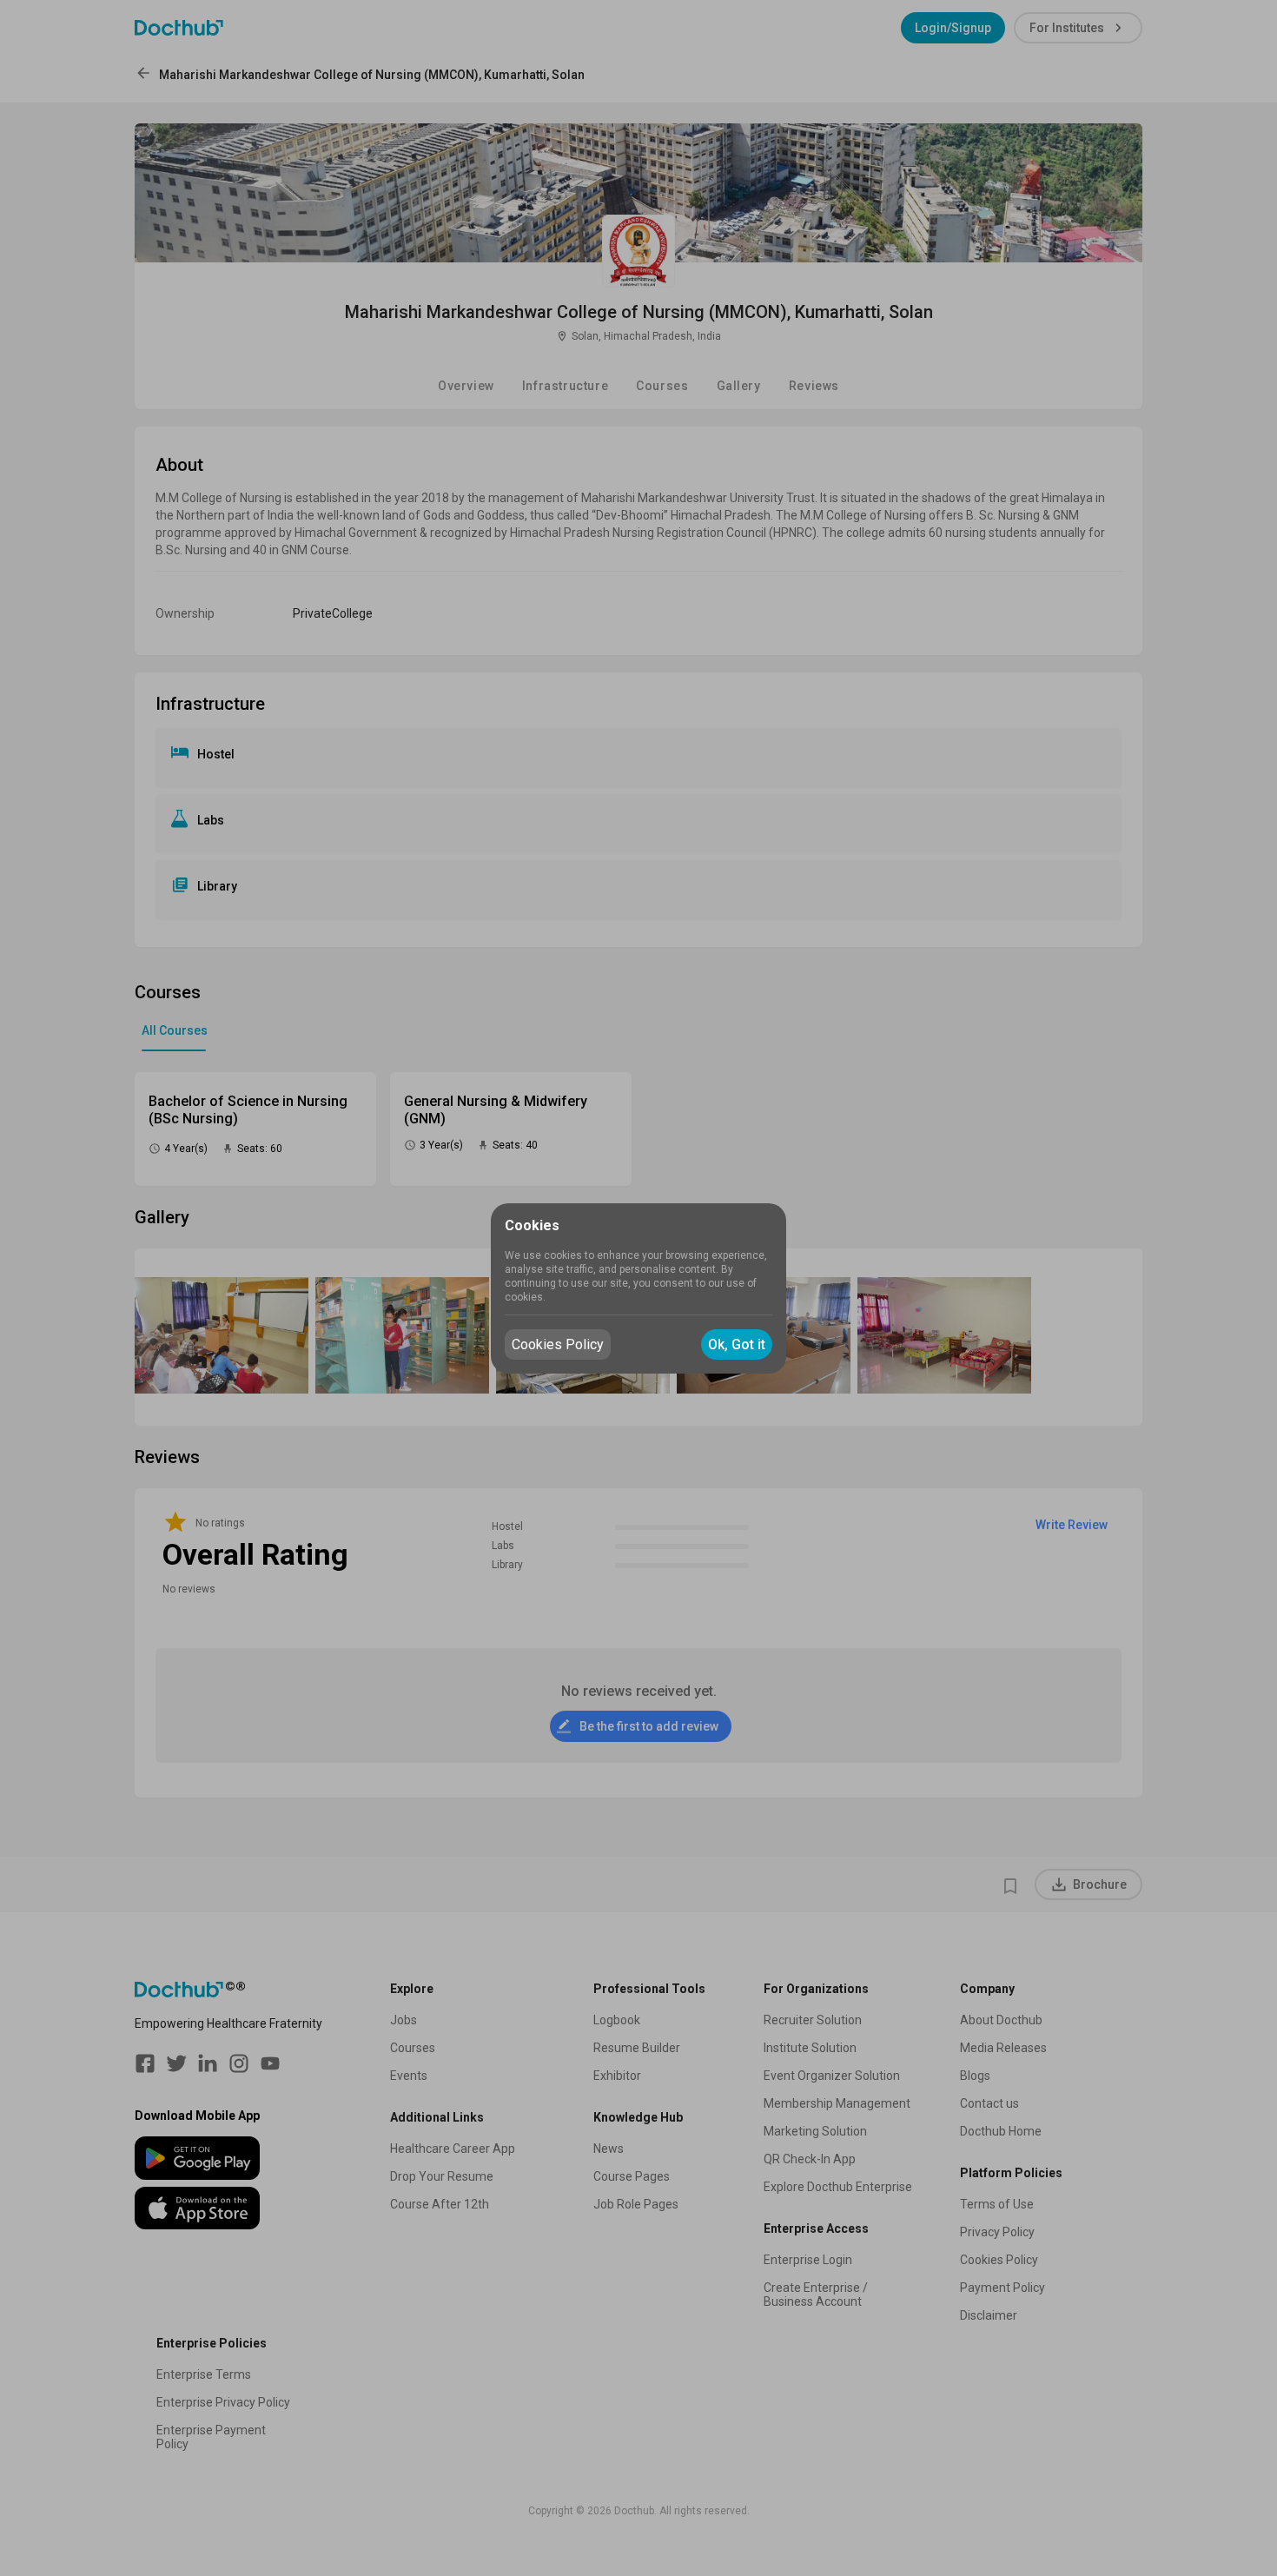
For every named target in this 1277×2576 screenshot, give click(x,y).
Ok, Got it (737, 1344)
